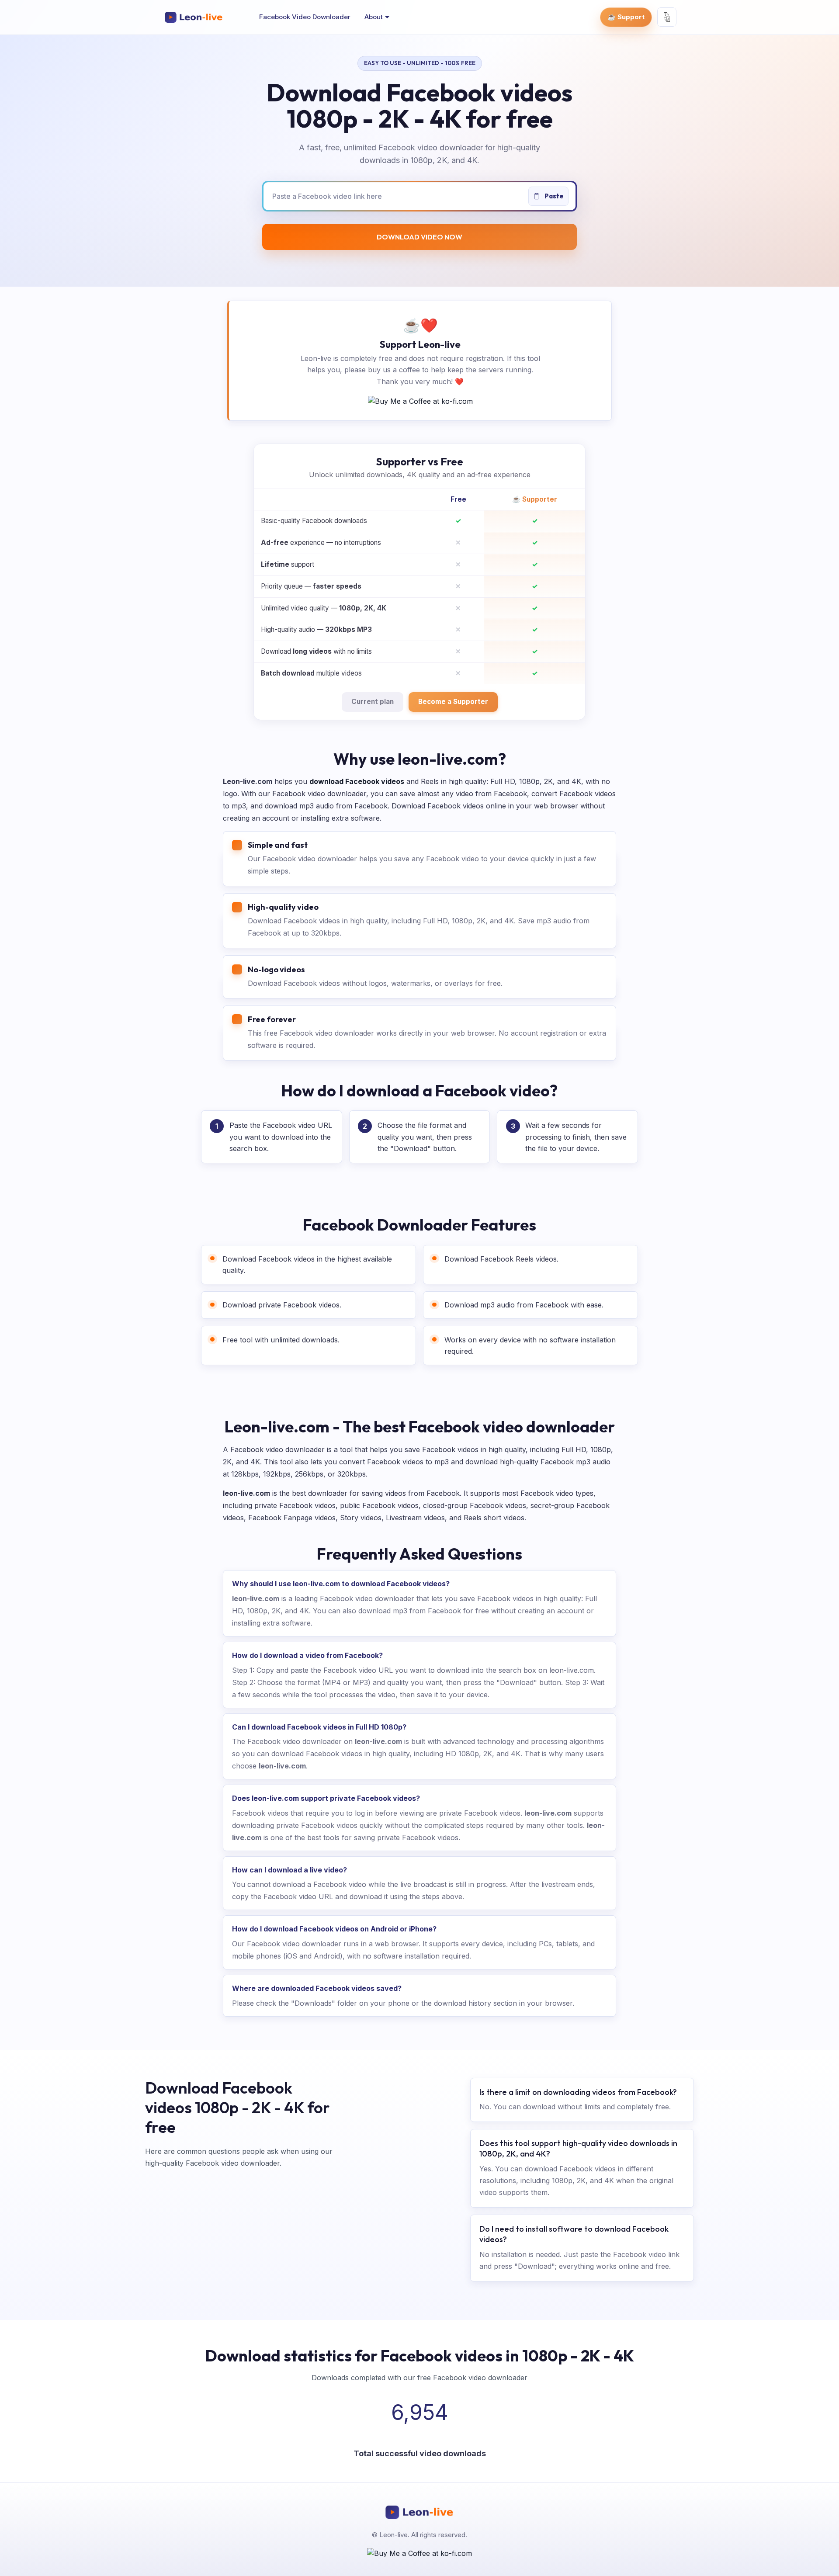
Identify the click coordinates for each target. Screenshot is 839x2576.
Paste (553, 196)
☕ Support (626, 17)
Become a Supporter (453, 702)
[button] (377, 17)
